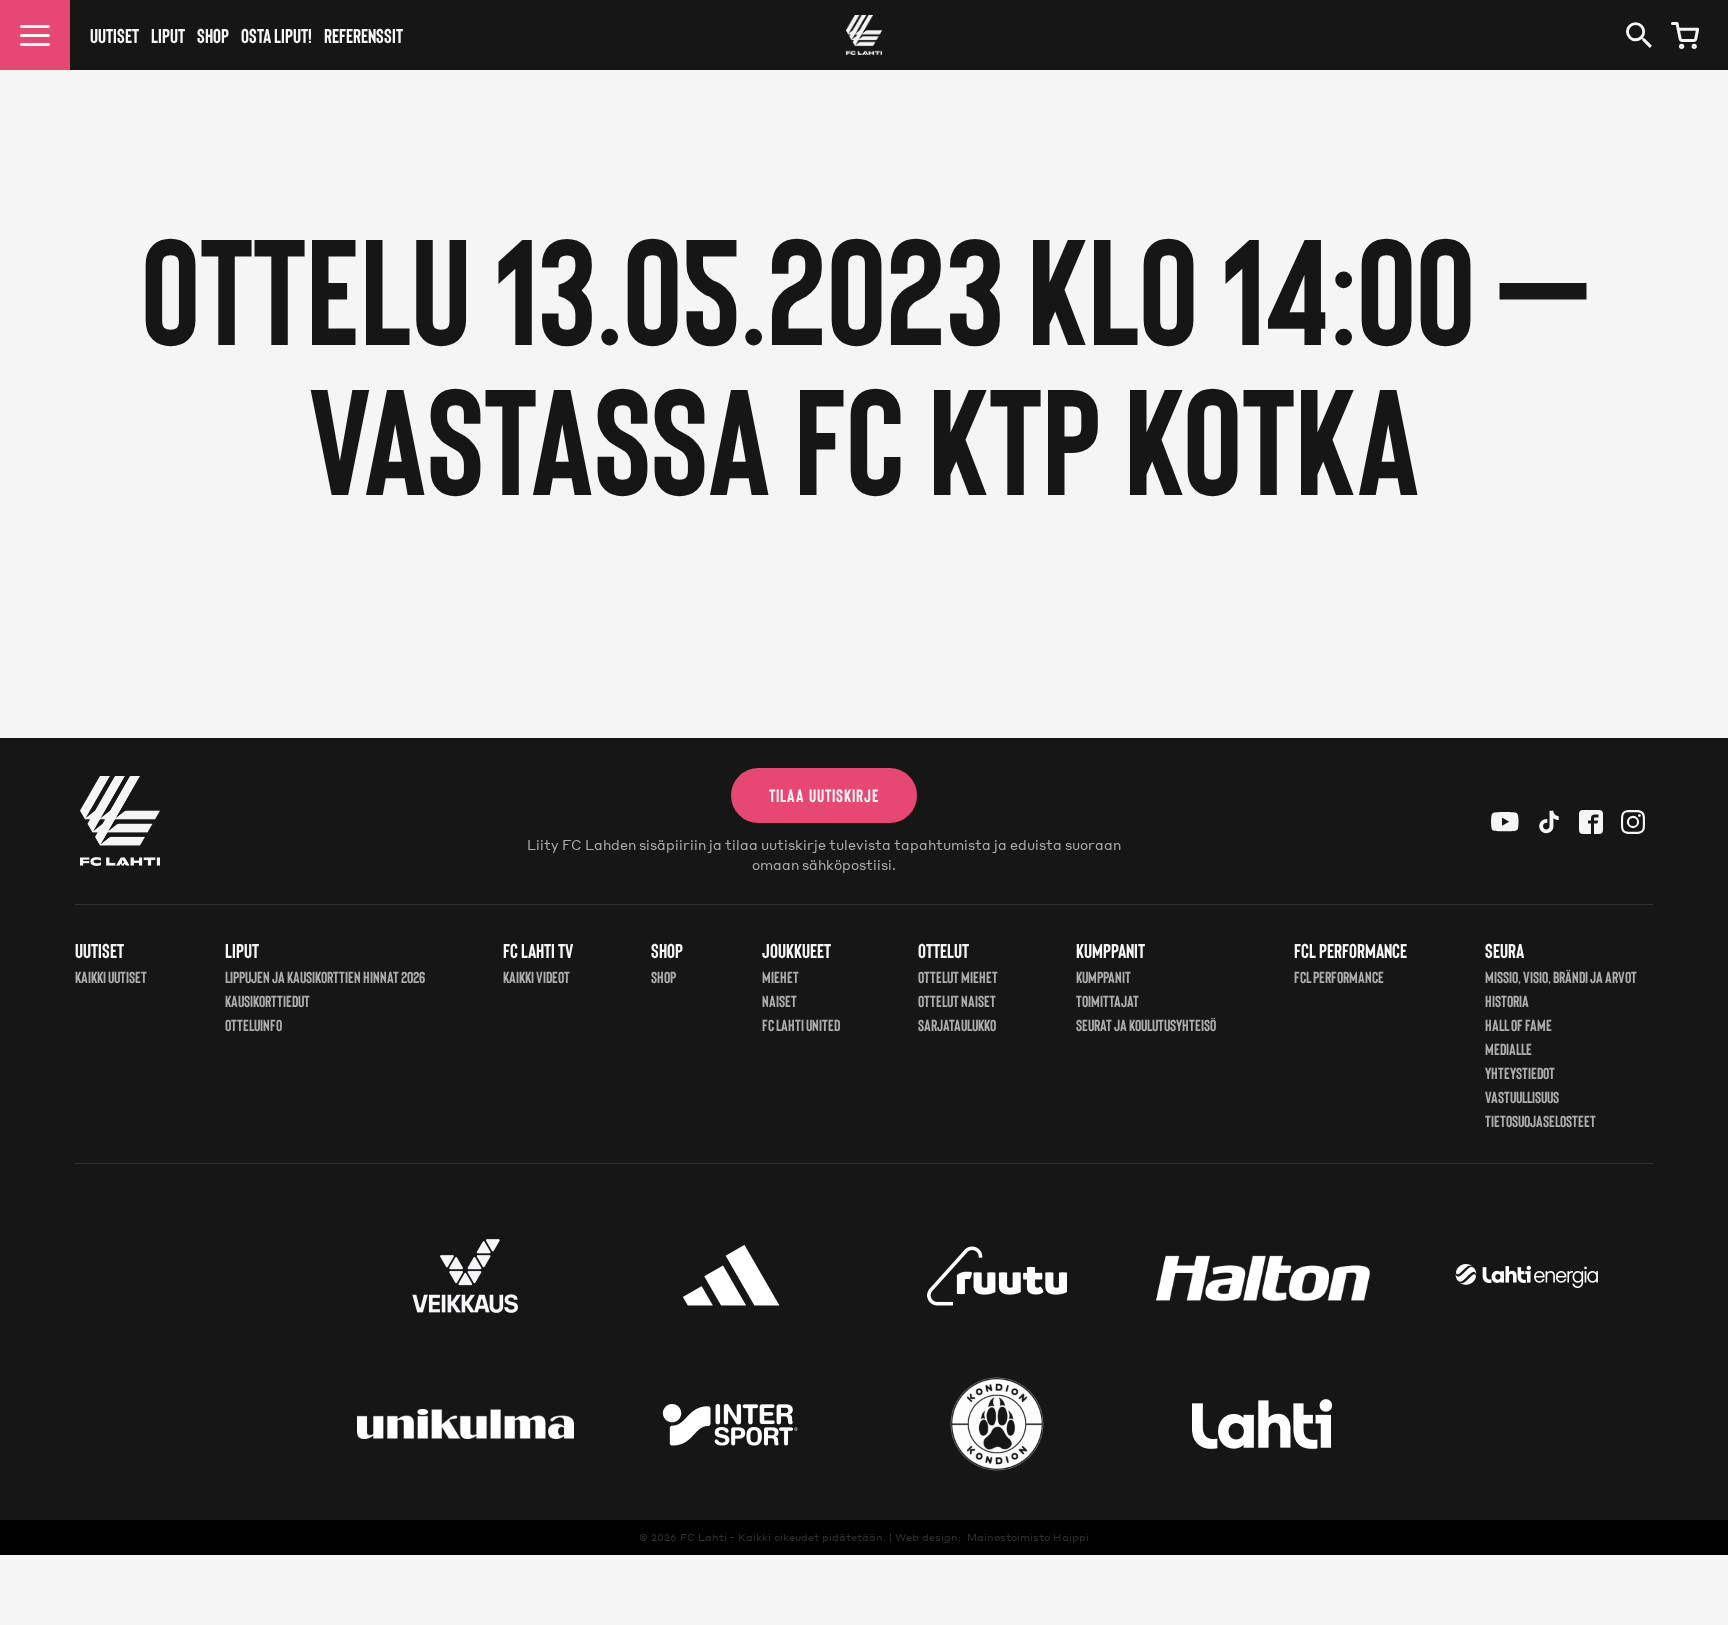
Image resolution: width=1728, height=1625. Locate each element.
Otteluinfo (253, 1024)
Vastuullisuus (1522, 1096)
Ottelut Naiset (957, 1000)
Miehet (780, 976)
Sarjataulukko (957, 1024)
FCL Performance (1339, 976)
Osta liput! (276, 35)
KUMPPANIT (1103, 976)
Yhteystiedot (1520, 1072)
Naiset (779, 1000)
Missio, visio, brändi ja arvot (1561, 976)
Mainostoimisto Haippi (1028, 1537)
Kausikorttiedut (267, 1000)
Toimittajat (1107, 1000)
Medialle (1508, 1048)
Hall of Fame (1518, 1024)
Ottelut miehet (958, 976)
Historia (1507, 1000)
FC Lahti (703, 1537)
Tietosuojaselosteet (1540, 1120)
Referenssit (363, 35)
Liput (168, 35)
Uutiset (114, 35)
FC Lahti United (801, 1024)
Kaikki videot (536, 976)
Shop (213, 35)
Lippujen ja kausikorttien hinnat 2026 (325, 976)
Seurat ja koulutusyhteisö (1146, 1024)
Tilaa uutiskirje (824, 795)
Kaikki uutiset (111, 976)
